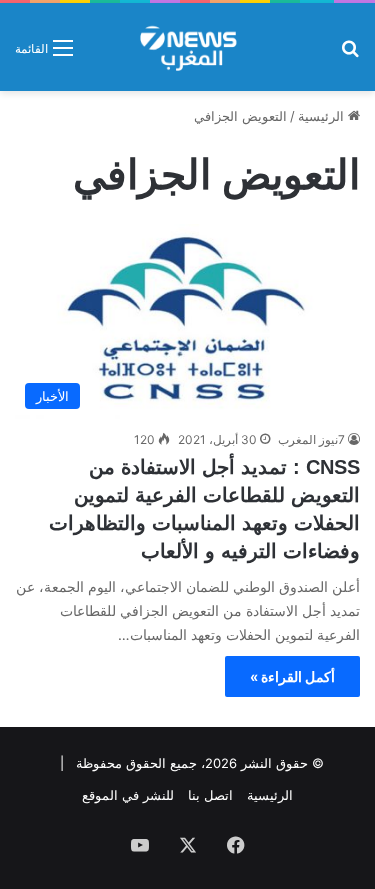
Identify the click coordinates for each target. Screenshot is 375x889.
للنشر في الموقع (128, 795)
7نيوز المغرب (311, 439)
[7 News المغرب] (187, 47)
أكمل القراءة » (292, 676)
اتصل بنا (210, 795)
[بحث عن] (350, 54)
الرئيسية (323, 116)
